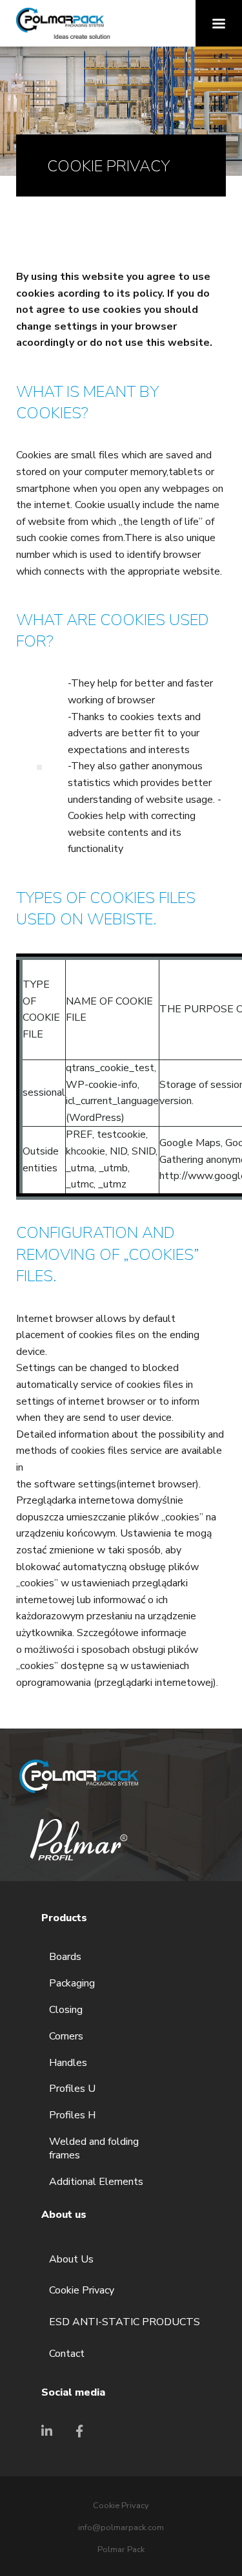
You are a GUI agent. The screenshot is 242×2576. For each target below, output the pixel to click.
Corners (66, 2037)
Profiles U (72, 2089)
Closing (66, 2010)
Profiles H (72, 2115)
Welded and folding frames (94, 2149)
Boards (65, 1957)
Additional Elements (96, 2182)
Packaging (72, 1984)
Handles (68, 2063)
